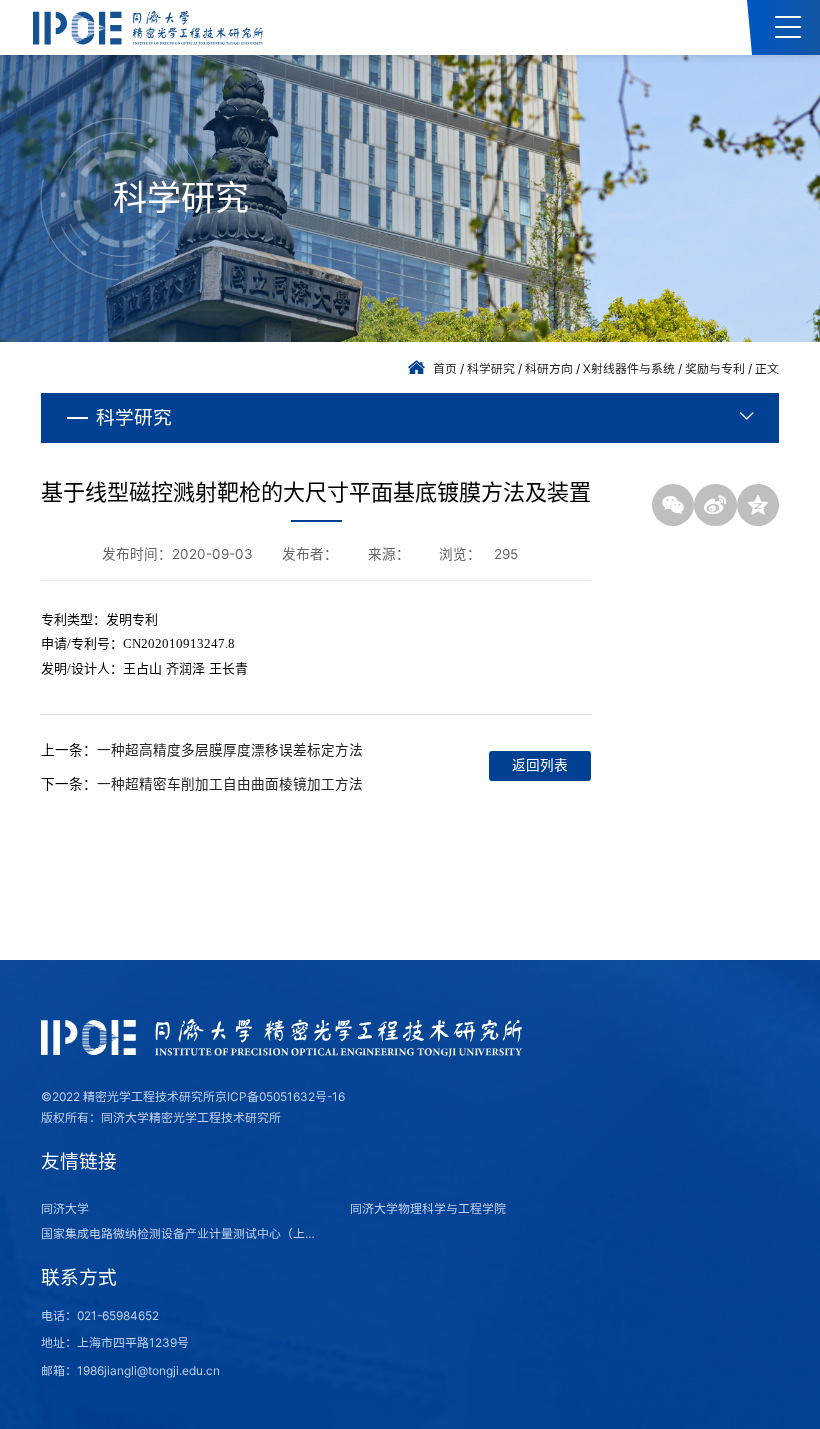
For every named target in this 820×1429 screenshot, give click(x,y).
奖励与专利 (715, 368)
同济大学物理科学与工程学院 (428, 1208)
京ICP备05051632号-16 (280, 1096)
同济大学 (65, 1208)
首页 (445, 368)
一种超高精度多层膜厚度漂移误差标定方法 (230, 750)
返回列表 (540, 765)
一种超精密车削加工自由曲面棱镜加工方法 (230, 784)
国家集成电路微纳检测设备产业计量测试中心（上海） (184, 1233)
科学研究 (491, 368)
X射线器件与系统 (629, 368)
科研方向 (549, 368)
